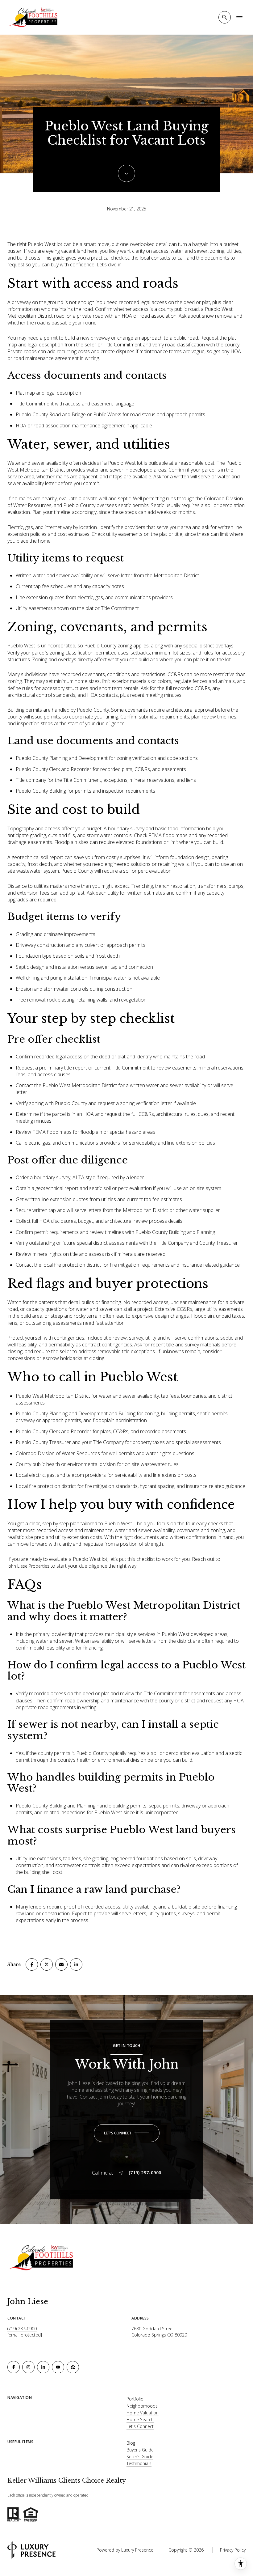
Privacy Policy (233, 2550)
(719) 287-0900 (145, 2173)
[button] (127, 2133)
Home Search (140, 2419)
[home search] (225, 17)
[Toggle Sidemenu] (239, 17)
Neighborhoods (142, 2406)
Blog (131, 2443)
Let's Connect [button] (140, 2426)
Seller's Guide (140, 2457)
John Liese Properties (28, 1566)
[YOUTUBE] (58, 2367)
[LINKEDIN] (43, 2367)
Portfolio (135, 2399)
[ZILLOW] (73, 2367)
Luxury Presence (137, 2550)
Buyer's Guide (140, 2450)
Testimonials (139, 2463)
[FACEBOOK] (14, 2367)
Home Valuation (143, 2413)
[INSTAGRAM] (28, 2367)
